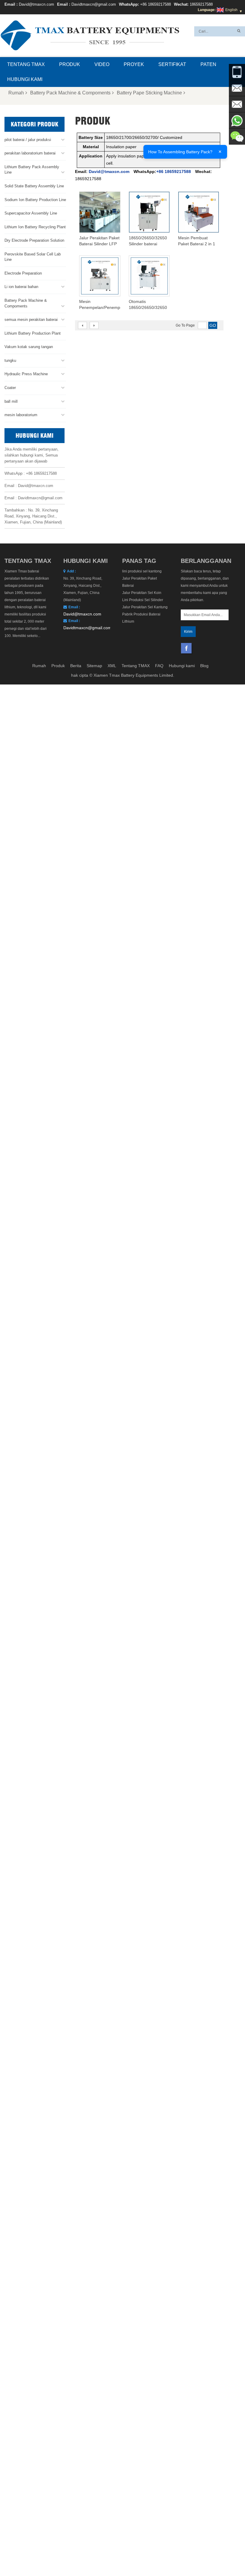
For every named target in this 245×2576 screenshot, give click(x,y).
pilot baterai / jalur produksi (28, 140)
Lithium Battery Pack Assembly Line (32, 170)
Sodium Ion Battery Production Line (35, 200)
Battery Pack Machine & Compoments (70, 93)
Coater (10, 388)
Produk (70, 64)
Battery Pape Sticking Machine (149, 93)
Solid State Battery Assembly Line (34, 186)
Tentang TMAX (26, 64)
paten (208, 64)
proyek (134, 64)
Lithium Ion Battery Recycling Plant (35, 227)
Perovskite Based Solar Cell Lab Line (33, 257)
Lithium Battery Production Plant (33, 333)
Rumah (16, 93)
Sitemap (94, 666)
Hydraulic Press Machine (26, 374)
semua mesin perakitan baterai (31, 320)
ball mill (11, 401)
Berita (76, 666)
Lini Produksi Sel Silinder (143, 600)
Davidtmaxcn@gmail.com (94, 4)
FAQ (159, 666)
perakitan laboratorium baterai (30, 153)
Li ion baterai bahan (21, 287)
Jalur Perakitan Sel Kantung (145, 607)
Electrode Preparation (23, 273)
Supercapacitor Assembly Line (31, 213)
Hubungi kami (25, 79)
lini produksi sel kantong (142, 571)
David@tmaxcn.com (36, 4)
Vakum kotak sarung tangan (29, 347)
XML (112, 666)
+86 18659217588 (156, 4)
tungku (10, 360)
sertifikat (172, 64)
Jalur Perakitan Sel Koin (142, 593)
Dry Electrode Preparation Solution (34, 240)
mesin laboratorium (21, 415)
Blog (204, 666)
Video (102, 64)
